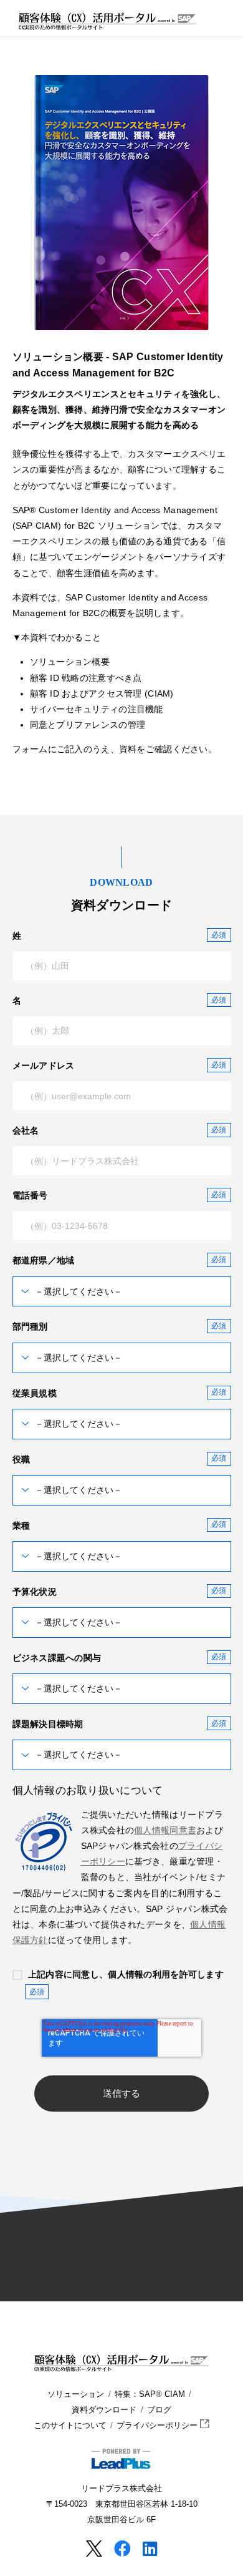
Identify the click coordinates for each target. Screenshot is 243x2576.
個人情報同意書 (165, 1830)
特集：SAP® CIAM (150, 2394)
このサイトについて (70, 2426)
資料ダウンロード (104, 2410)
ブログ (159, 2410)
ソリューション (76, 2394)
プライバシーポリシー (158, 2426)
